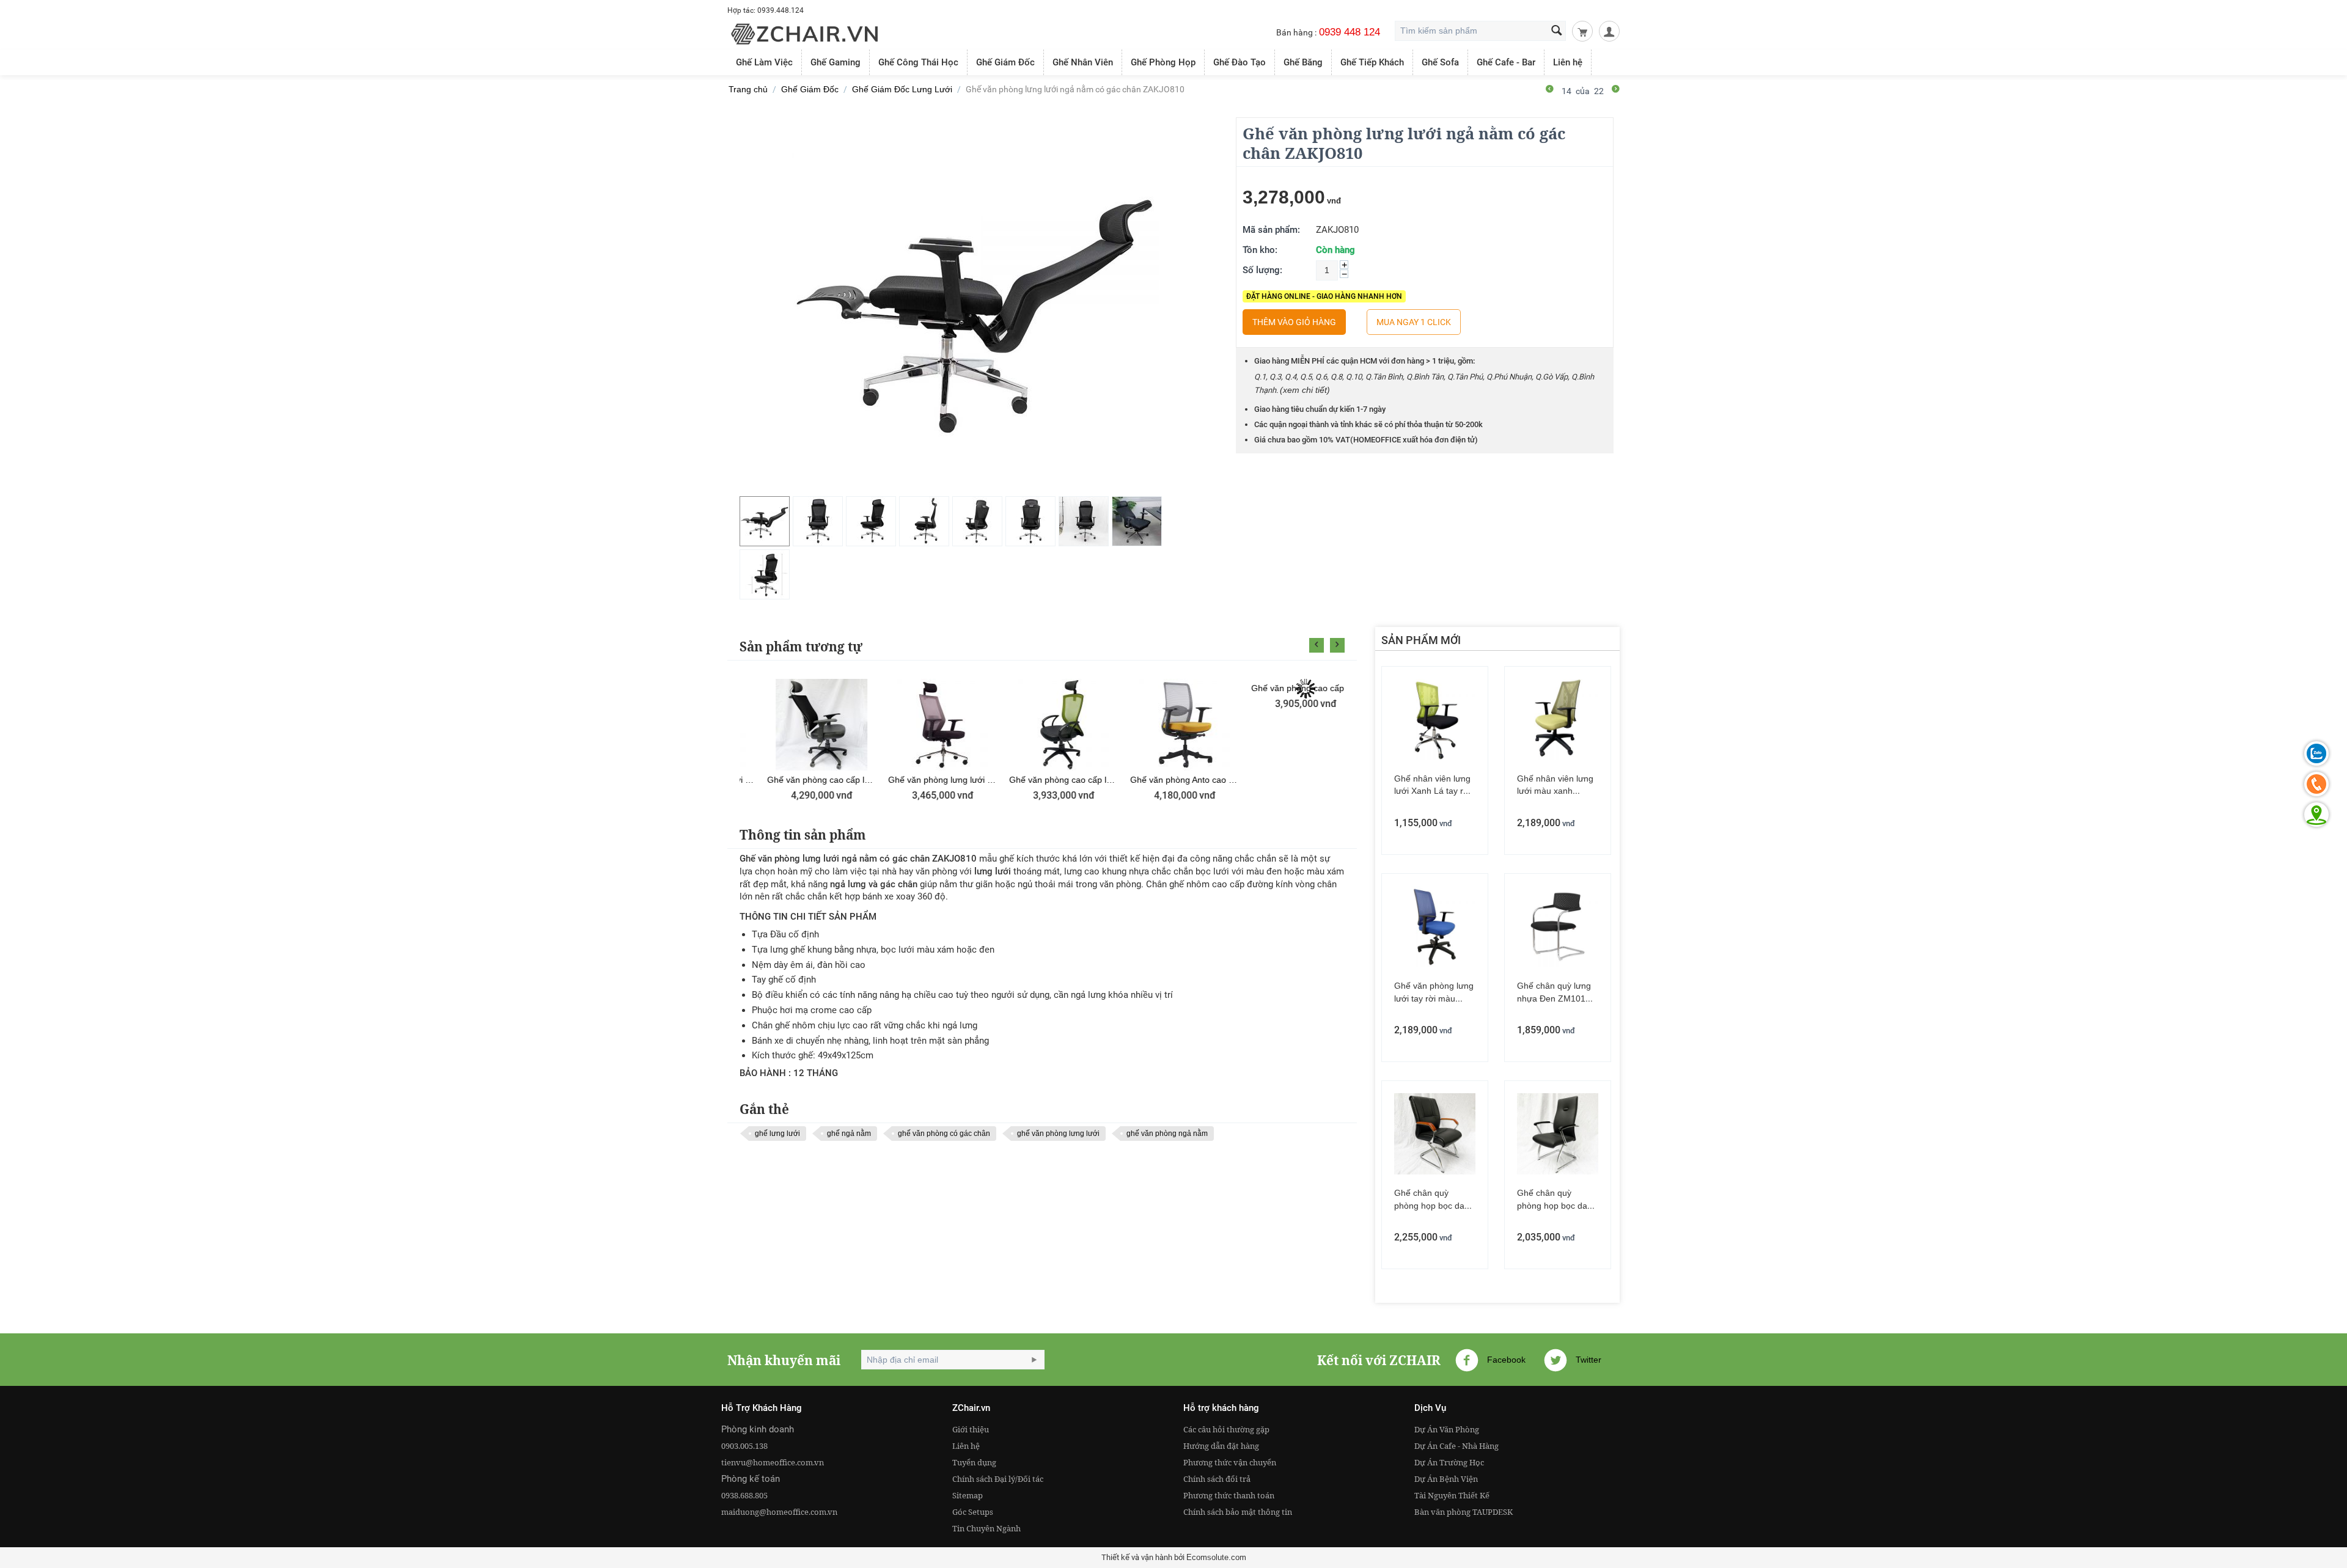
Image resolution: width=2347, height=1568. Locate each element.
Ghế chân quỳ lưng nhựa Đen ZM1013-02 (1555, 998)
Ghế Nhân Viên (1083, 62)
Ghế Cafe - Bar (1506, 62)
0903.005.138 (744, 1446)
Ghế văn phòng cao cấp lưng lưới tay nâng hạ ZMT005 (800, 780)
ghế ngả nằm (849, 1134)
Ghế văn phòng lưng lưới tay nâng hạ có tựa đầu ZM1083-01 (921, 780)
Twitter (1587, 1360)
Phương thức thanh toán (1229, 1495)
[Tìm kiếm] (1557, 32)
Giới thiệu (971, 1429)
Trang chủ (748, 89)
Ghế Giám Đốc (1005, 62)
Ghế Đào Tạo (1240, 62)
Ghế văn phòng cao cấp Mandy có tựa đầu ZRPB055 (1284, 780)
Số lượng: (1262, 270)
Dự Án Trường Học (1449, 1462)
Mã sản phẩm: (1271, 230)
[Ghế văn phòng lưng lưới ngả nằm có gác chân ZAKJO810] (975, 307)
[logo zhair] (805, 33)
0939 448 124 (1350, 32)
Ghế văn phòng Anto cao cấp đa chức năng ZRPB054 (1163, 780)
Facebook (1505, 1360)
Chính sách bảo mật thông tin (1238, 1512)
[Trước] (1550, 90)
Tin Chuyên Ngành (986, 1528)
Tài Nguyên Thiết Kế (1452, 1495)
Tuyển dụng (974, 1462)
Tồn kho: (1260, 250)
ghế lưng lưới (777, 1134)
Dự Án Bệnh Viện (1446, 1479)
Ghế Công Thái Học (918, 62)
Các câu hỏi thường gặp (1226, 1429)
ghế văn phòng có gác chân (944, 1134)
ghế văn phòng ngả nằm (1167, 1134)
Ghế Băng (1303, 62)
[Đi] (1034, 1360)
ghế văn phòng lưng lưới (1058, 1134)
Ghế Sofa (1440, 62)
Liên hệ (1568, 62)
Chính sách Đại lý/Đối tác (998, 1479)
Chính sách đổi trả (1217, 1479)
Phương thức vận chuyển (1230, 1462)
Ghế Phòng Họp (1163, 62)
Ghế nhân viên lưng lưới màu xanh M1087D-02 (1555, 791)
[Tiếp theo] (1616, 90)
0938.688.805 (744, 1495)
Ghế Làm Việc (764, 62)
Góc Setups (973, 1512)
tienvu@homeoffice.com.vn (773, 1462)
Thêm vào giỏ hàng (1294, 322)
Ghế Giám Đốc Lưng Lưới (902, 89)
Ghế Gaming (836, 62)
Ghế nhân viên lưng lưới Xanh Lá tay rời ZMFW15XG (1432, 791)
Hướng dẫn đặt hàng (1221, 1446)
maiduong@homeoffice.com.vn (779, 1512)
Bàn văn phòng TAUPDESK (1464, 1512)
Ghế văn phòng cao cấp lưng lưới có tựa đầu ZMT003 (1042, 780)
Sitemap (968, 1495)
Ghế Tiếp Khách (1372, 62)
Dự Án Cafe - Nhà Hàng (1456, 1446)
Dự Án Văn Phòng (1447, 1429)
